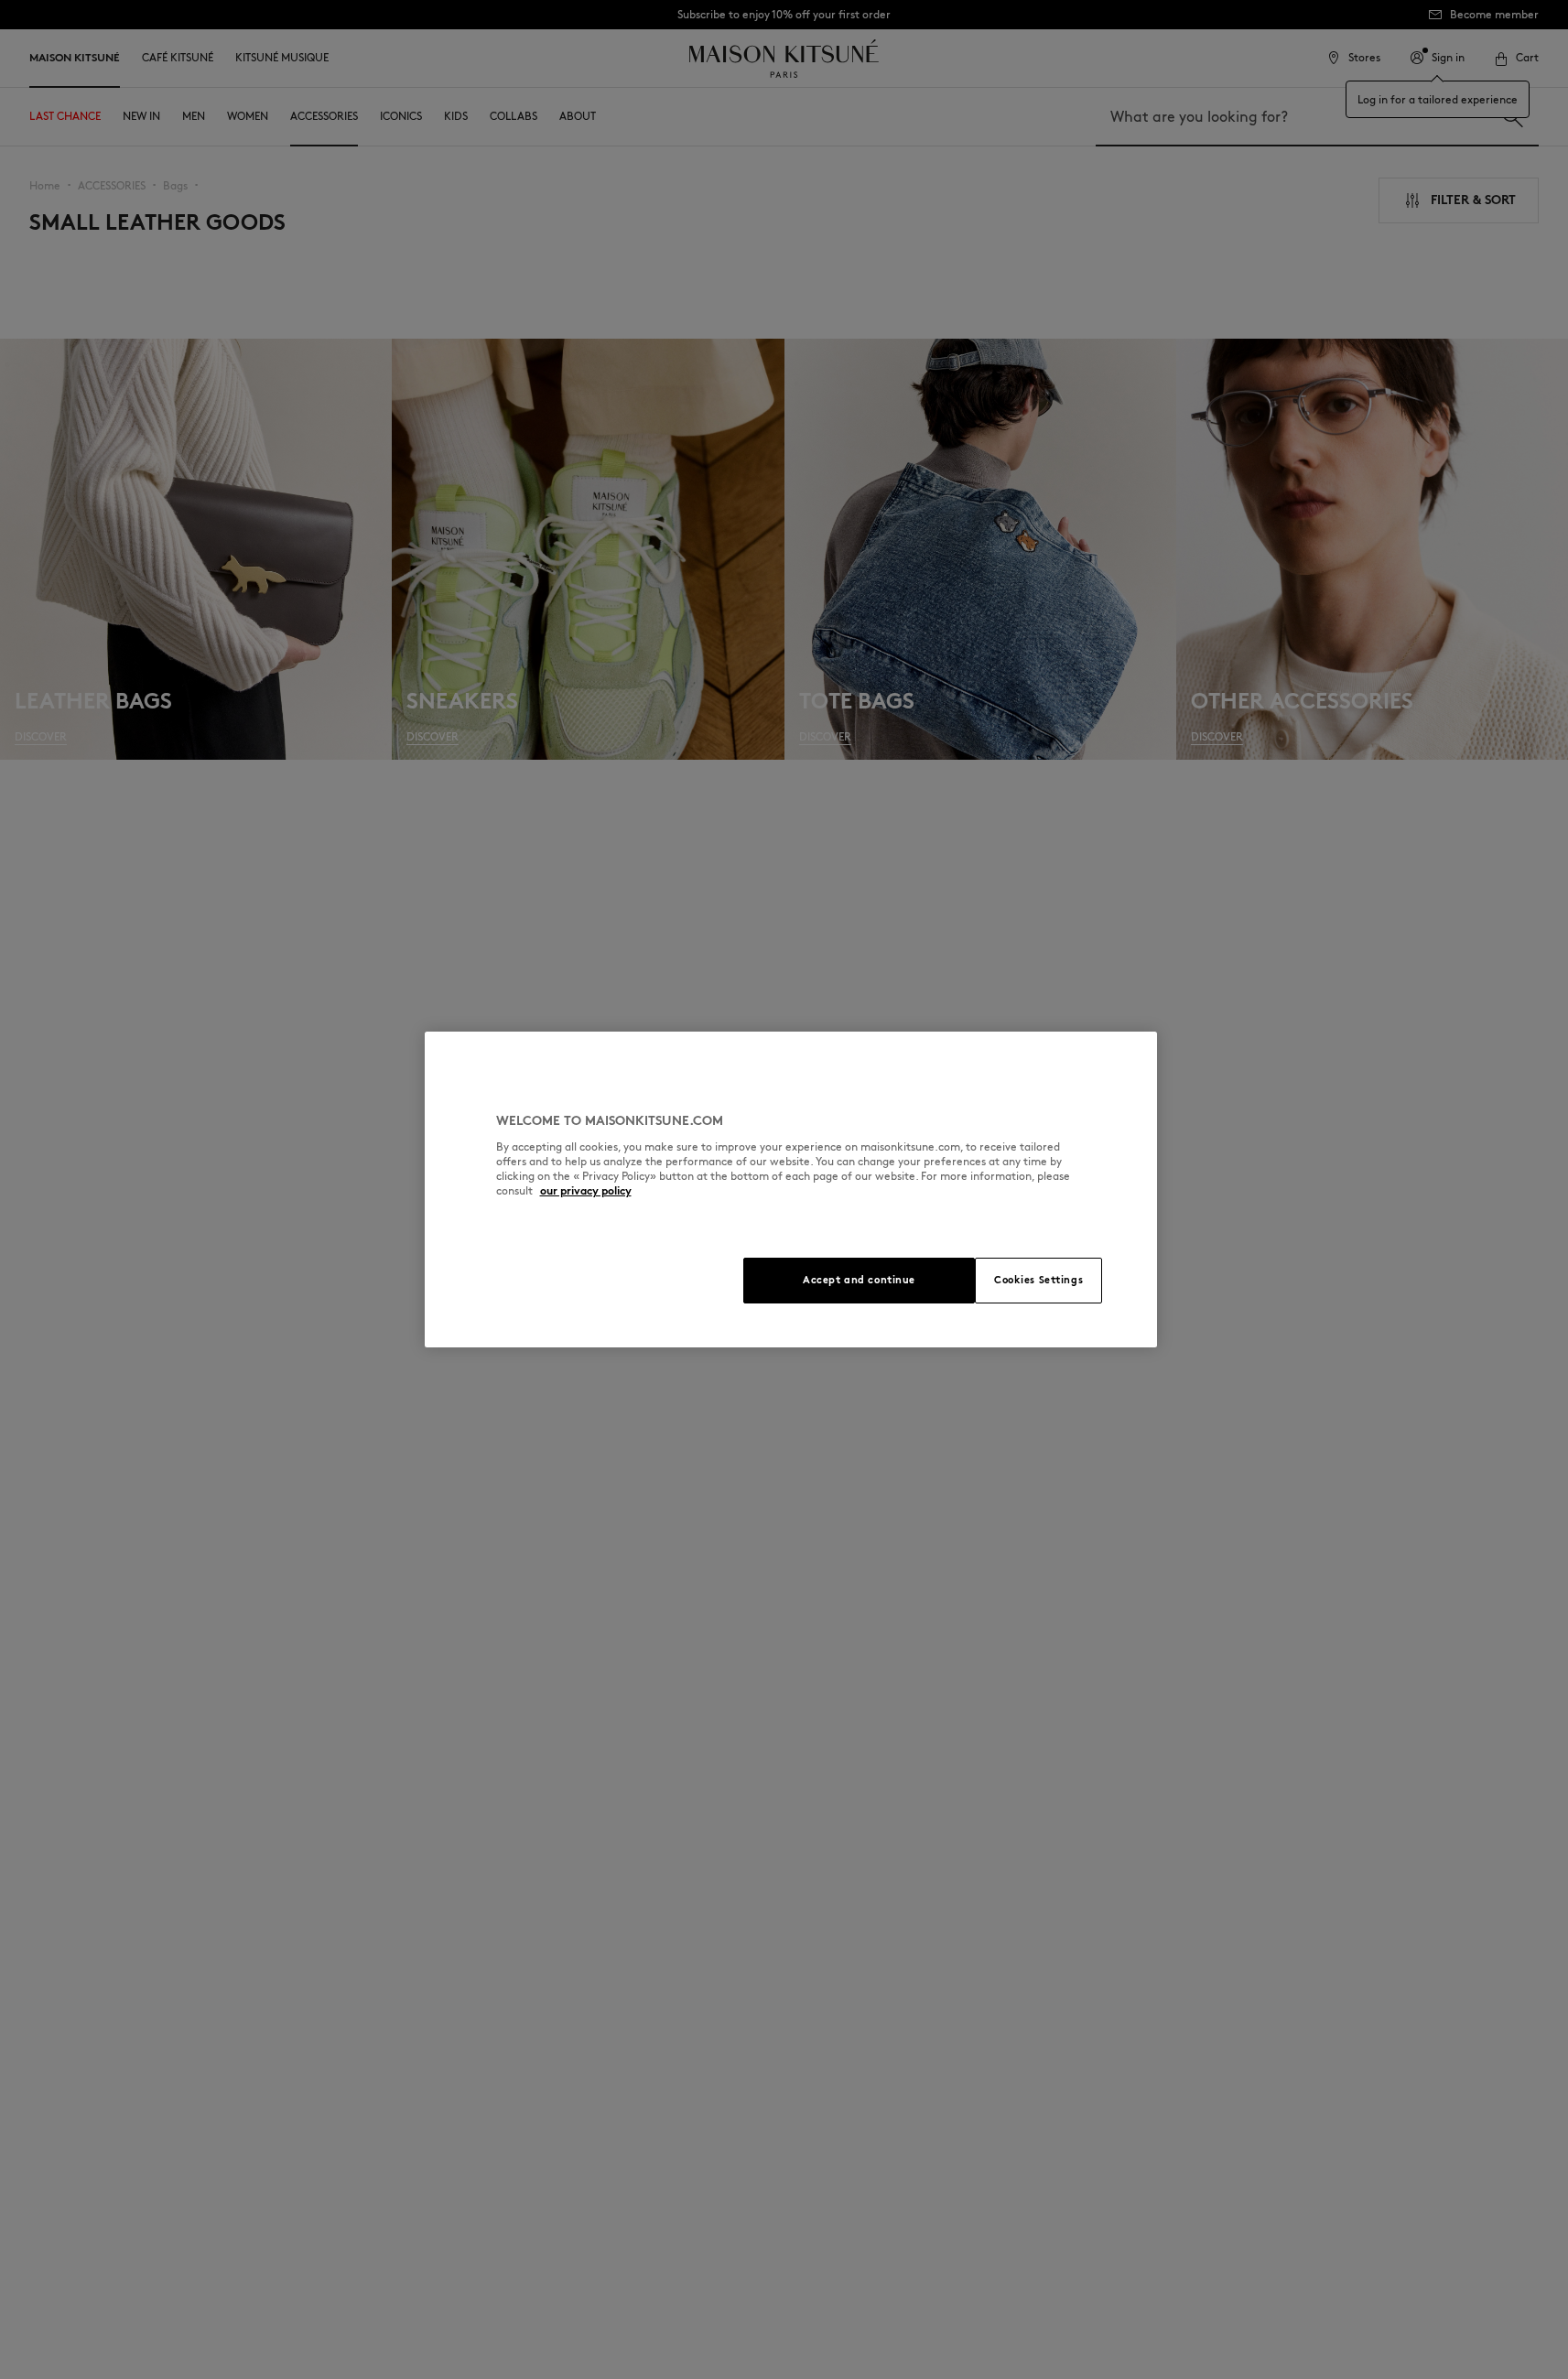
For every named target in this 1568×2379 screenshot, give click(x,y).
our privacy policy (586, 1190)
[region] (791, 1189)
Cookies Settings (1038, 1280)
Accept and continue (859, 1280)
